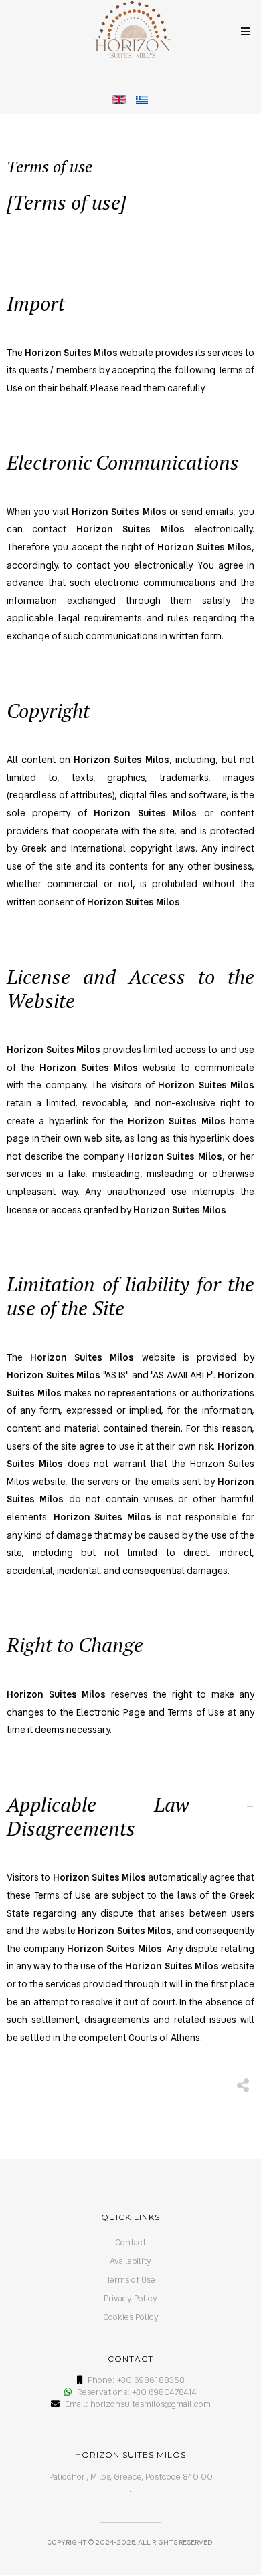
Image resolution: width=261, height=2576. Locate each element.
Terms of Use (131, 2280)
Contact (130, 2242)
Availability (130, 2261)
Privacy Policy (130, 2298)
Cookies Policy (131, 2317)
